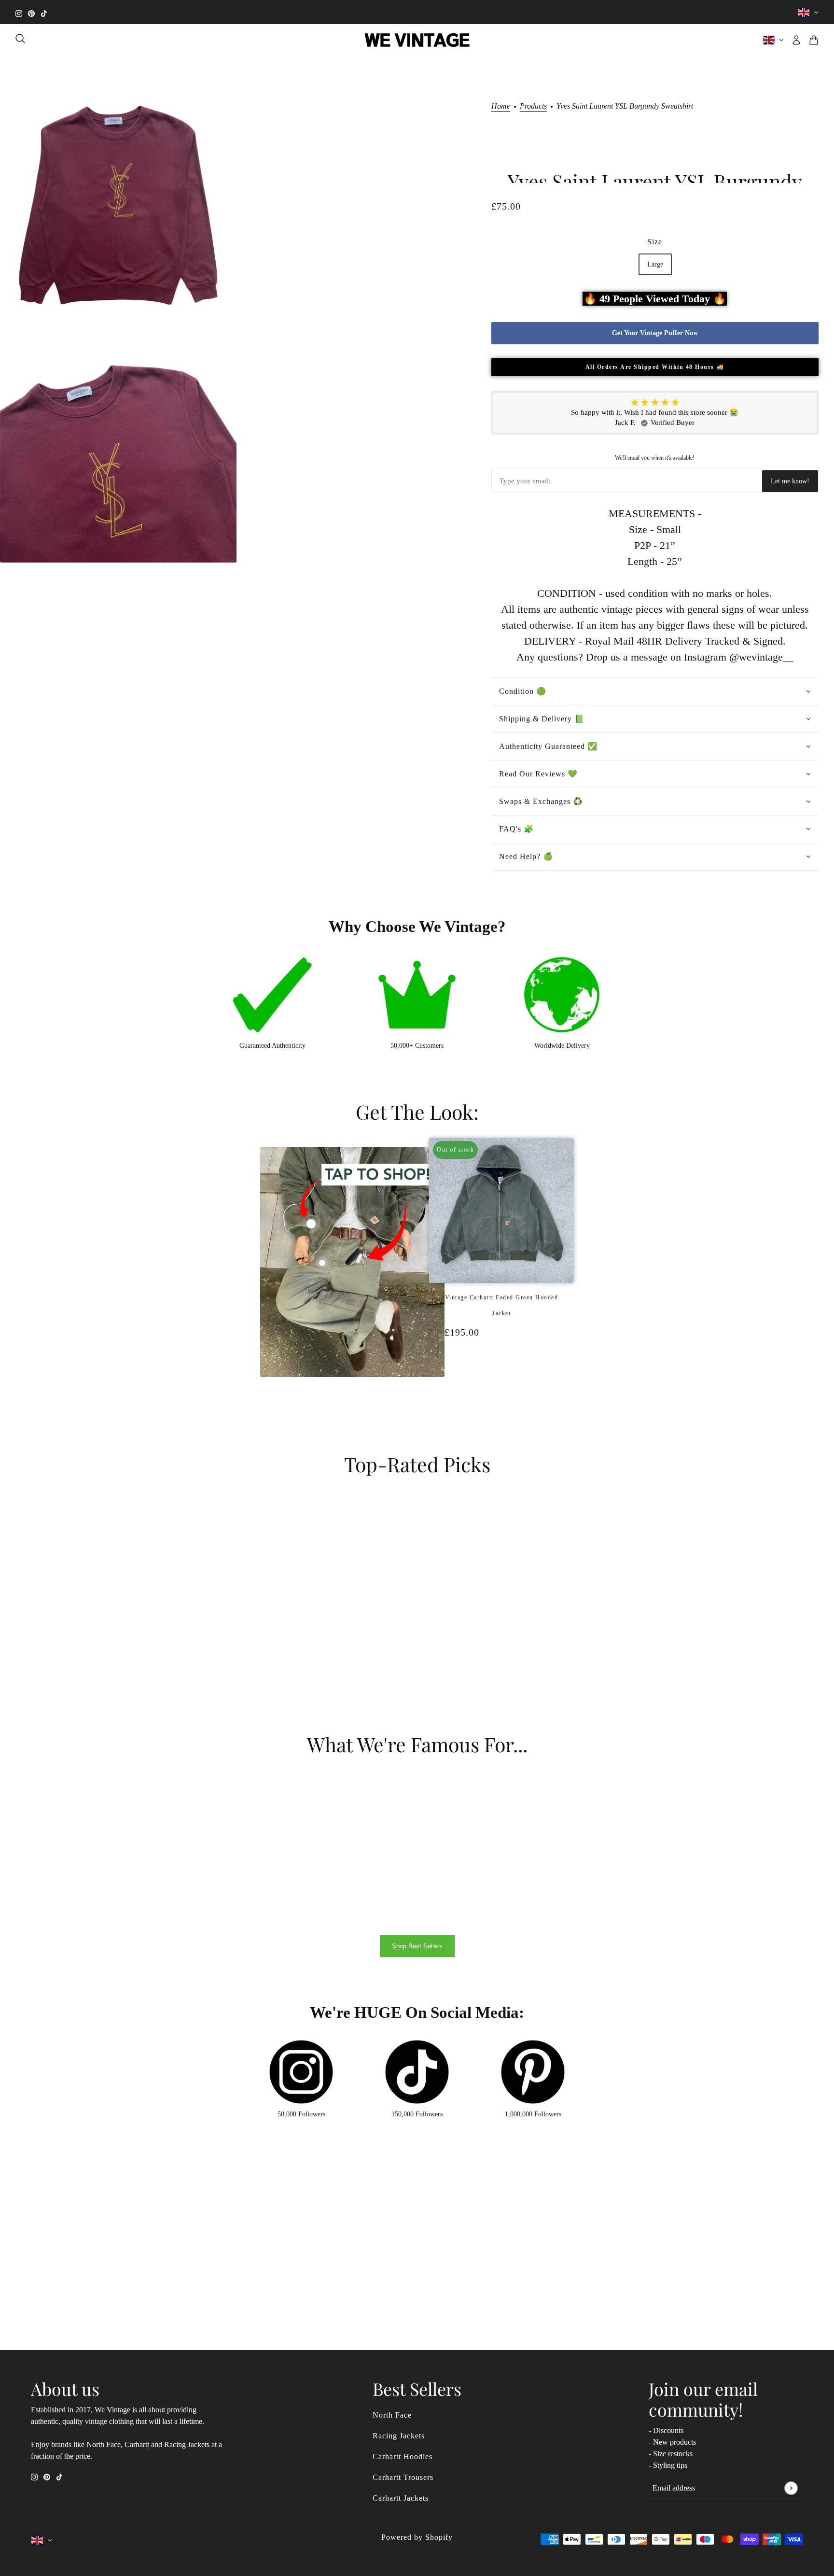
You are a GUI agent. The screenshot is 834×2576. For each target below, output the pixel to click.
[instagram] (19, 12)
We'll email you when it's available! (655, 458)
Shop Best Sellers (417, 1946)
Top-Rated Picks (417, 1464)
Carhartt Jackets (401, 2498)
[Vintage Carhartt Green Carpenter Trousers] (506, 1383)
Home (501, 106)
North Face (392, 2415)
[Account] (796, 40)
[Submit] (791, 2488)
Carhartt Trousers (403, 2477)
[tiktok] (44, 12)
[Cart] (814, 40)
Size (655, 242)
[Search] (20, 39)
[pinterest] (31, 12)
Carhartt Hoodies (403, 2456)
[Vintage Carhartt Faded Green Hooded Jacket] (497, 1383)
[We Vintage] (417, 40)
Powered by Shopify (417, 2537)
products (533, 106)
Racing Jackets (399, 2436)
